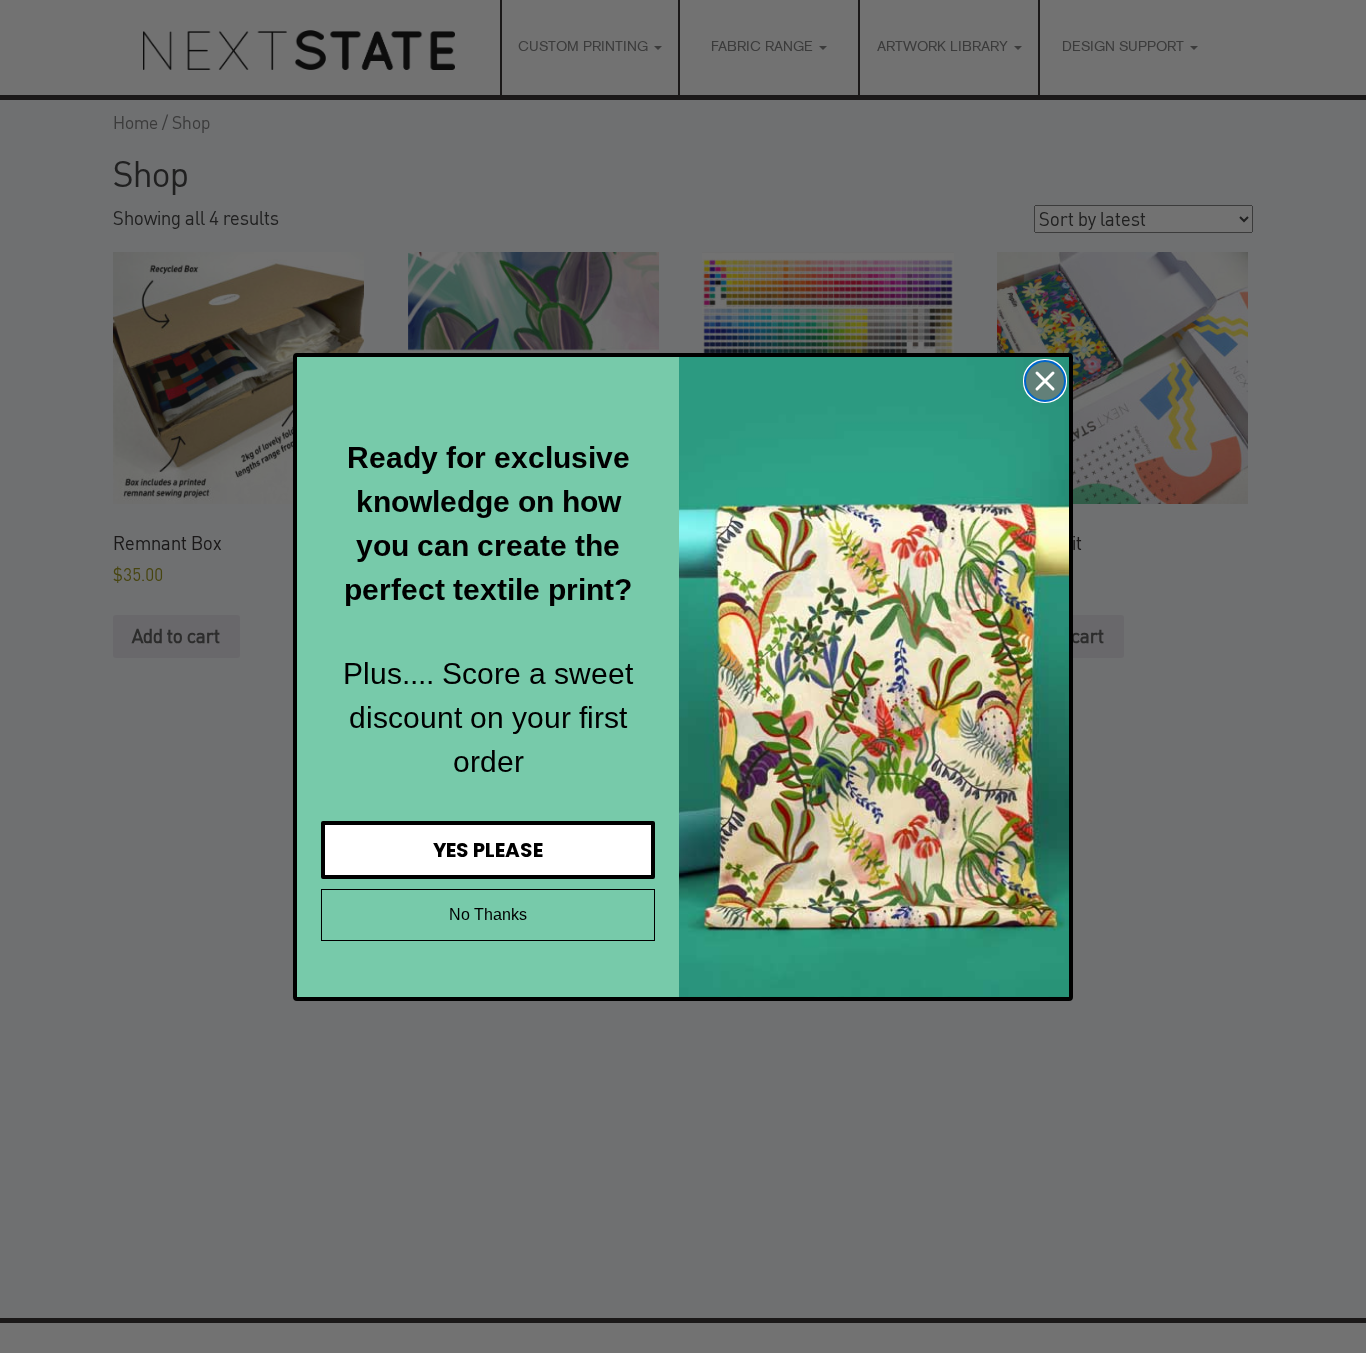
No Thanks (488, 914)
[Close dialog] (1045, 381)
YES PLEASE (488, 850)
